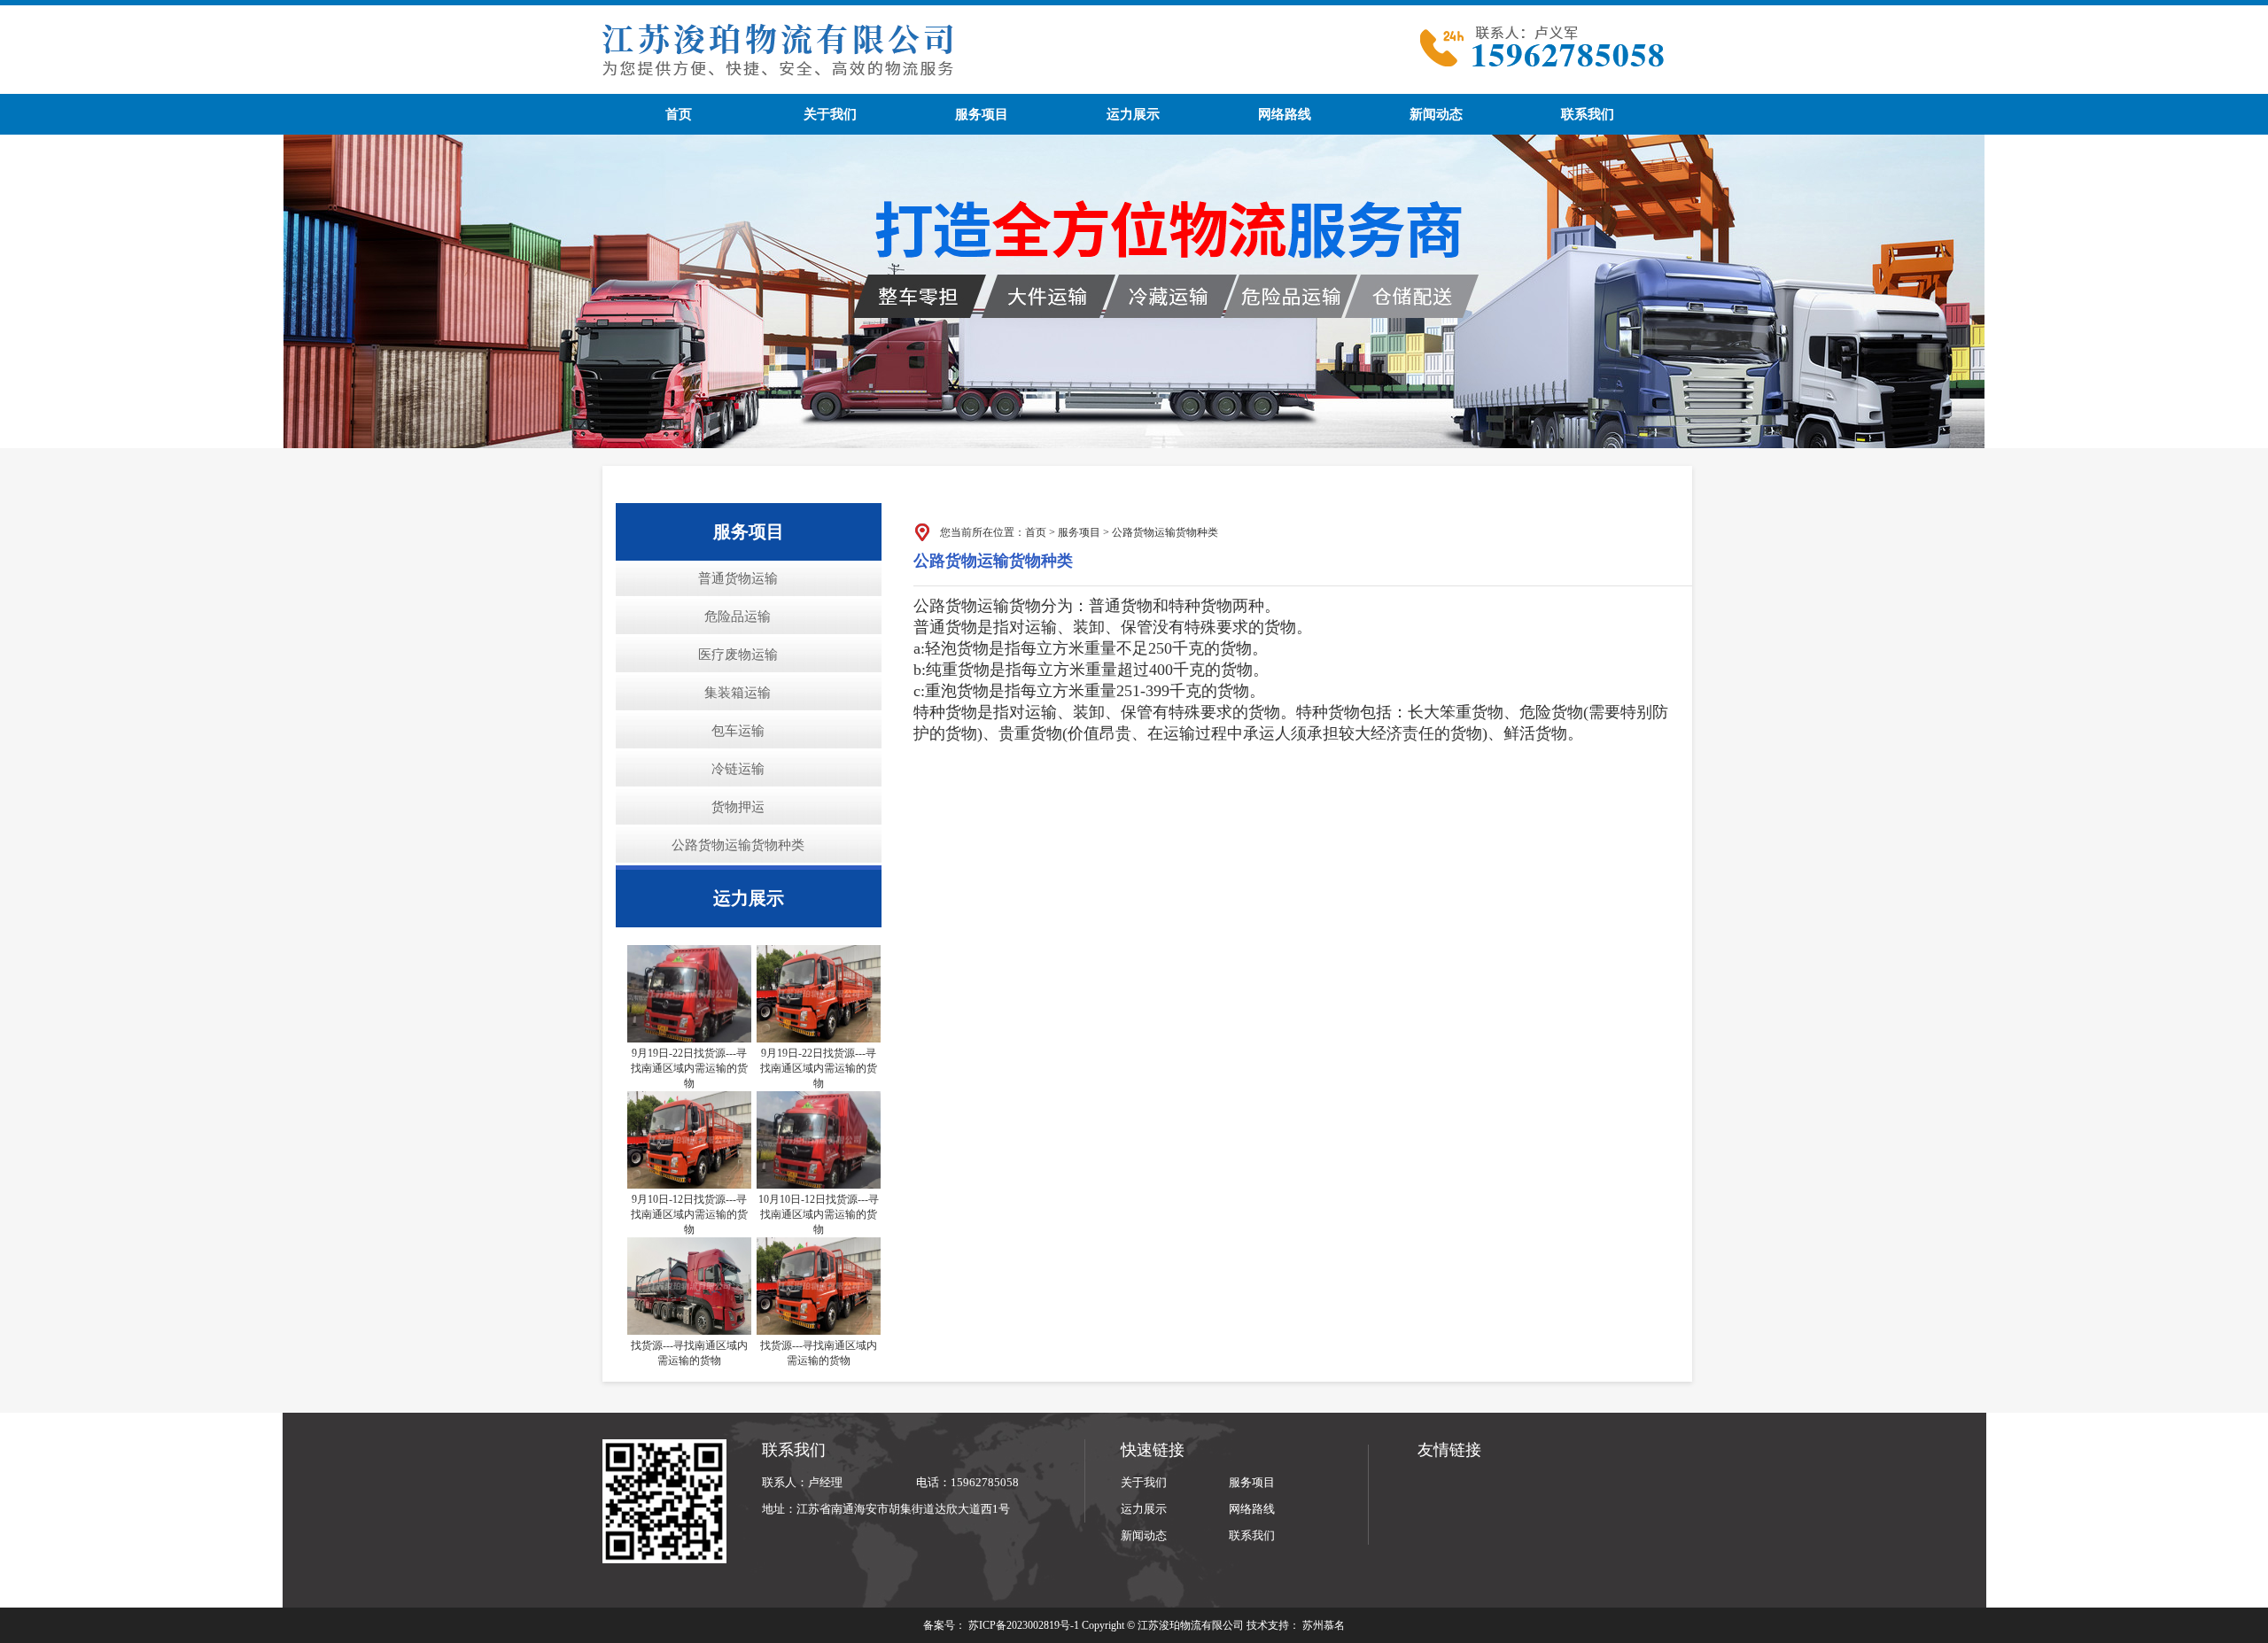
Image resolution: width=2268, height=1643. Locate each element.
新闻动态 (1436, 114)
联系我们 (1588, 114)
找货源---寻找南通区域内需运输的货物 (689, 1353)
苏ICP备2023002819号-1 (1024, 1625)
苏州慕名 (1324, 1625)
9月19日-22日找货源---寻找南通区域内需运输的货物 (689, 1068)
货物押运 (738, 807)
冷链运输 (738, 769)
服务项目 (982, 114)
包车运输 (738, 731)
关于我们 (830, 114)
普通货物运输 (738, 578)
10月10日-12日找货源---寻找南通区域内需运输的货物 (819, 1214)
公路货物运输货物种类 (738, 845)
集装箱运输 (738, 693)
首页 (679, 114)
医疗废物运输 (738, 655)
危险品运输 (738, 616)
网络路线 (1285, 114)
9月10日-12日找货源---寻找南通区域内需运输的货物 (689, 1214)
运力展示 (1133, 114)
